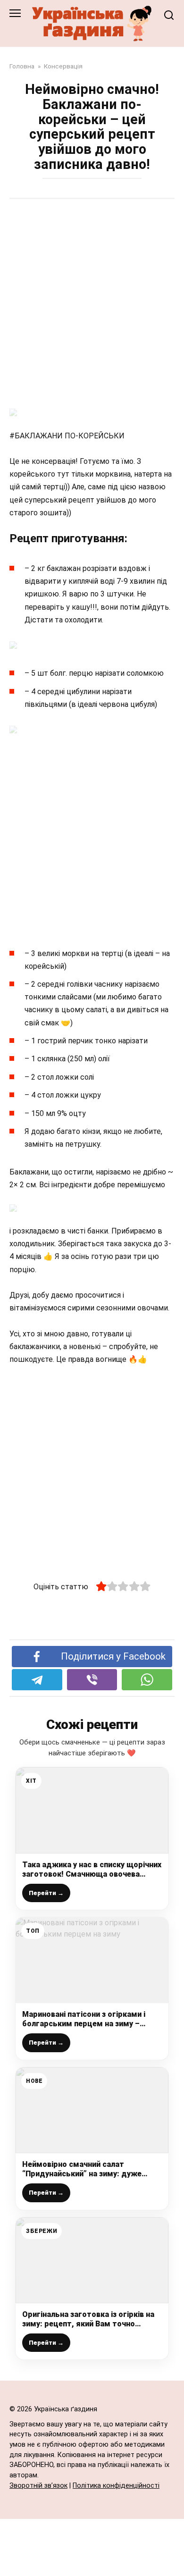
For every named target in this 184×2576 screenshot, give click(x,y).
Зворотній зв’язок (38, 2486)
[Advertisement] (92, 305)
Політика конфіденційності (116, 2486)
